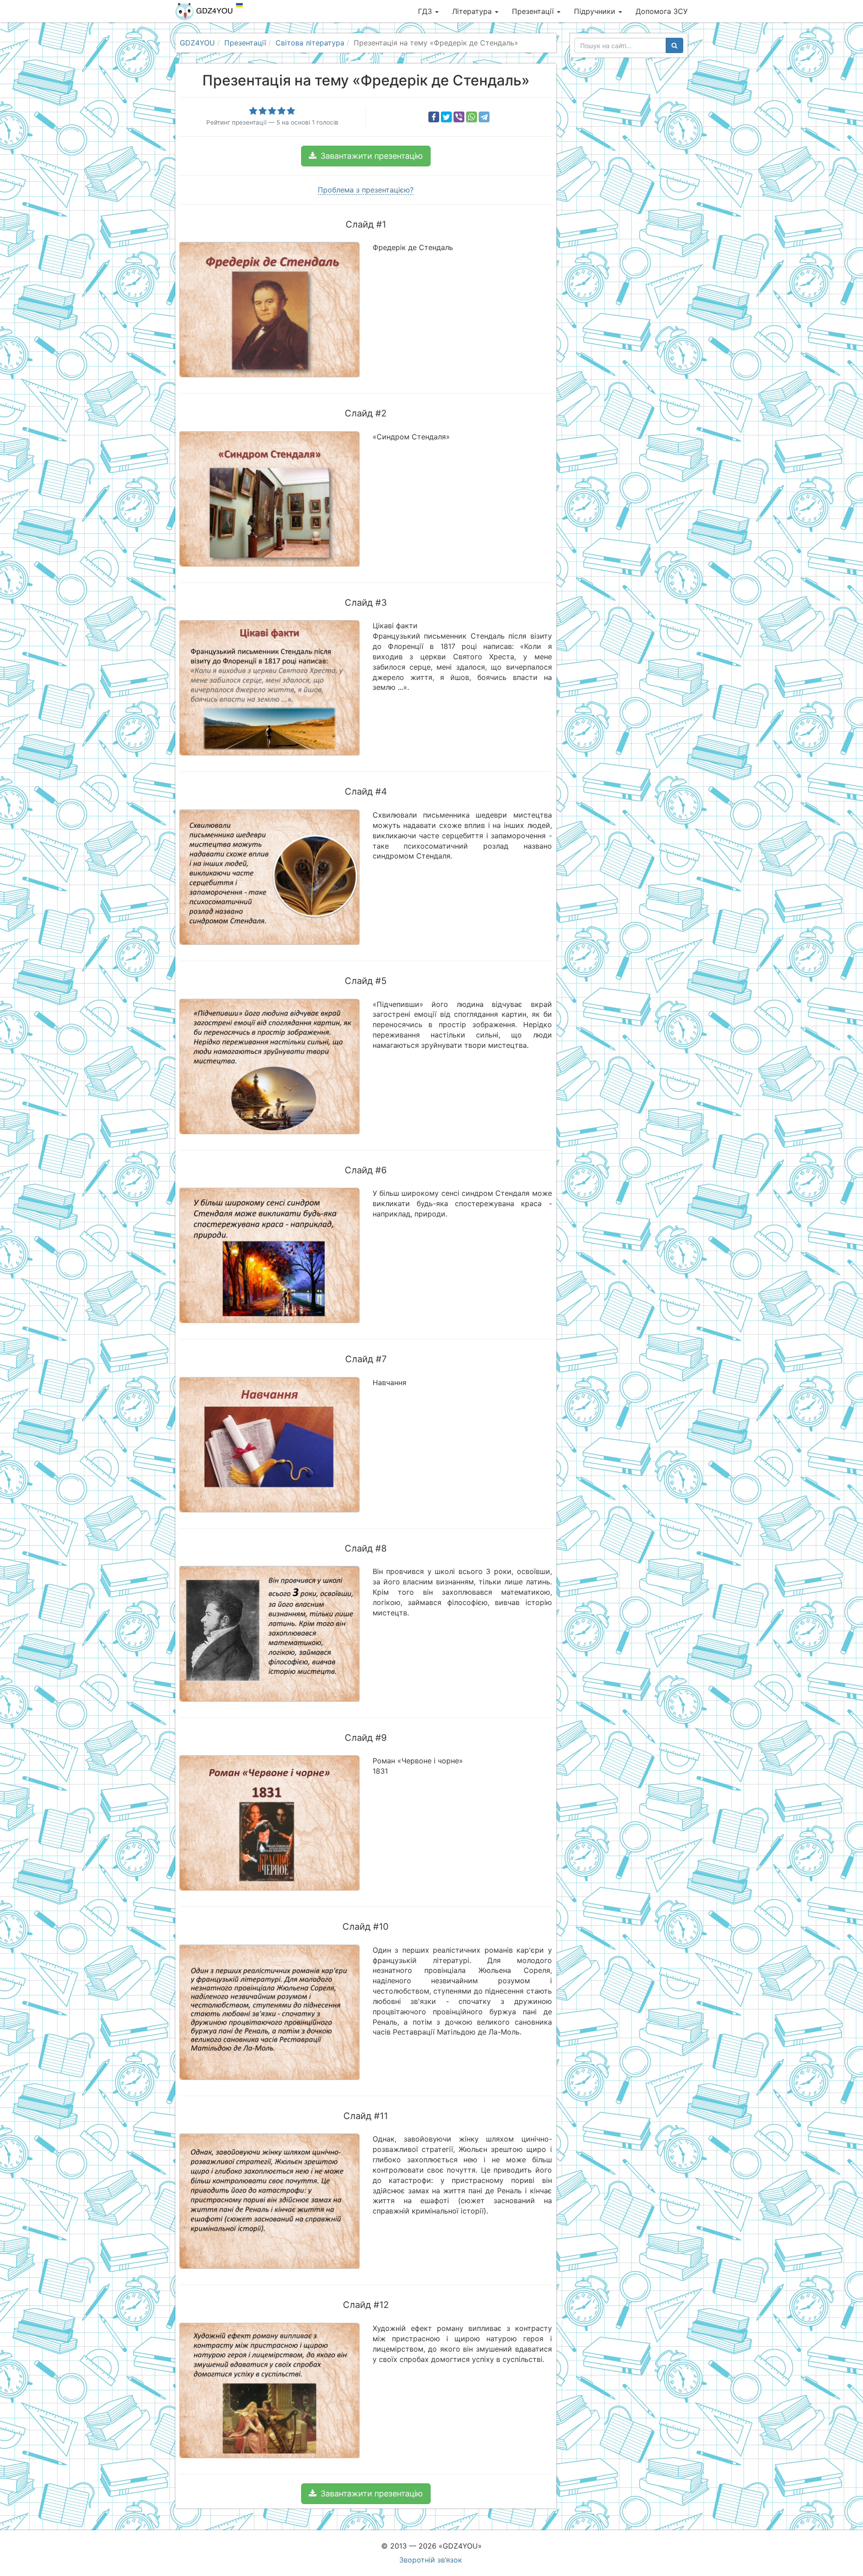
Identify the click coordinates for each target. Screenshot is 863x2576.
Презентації (534, 11)
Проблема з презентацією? (366, 190)
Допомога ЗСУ (662, 11)
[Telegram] (484, 117)
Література (473, 11)
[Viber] (459, 117)
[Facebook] (434, 117)
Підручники (596, 11)
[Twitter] (446, 117)
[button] (366, 156)
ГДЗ (426, 11)
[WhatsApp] (472, 117)
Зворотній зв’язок (431, 2560)
